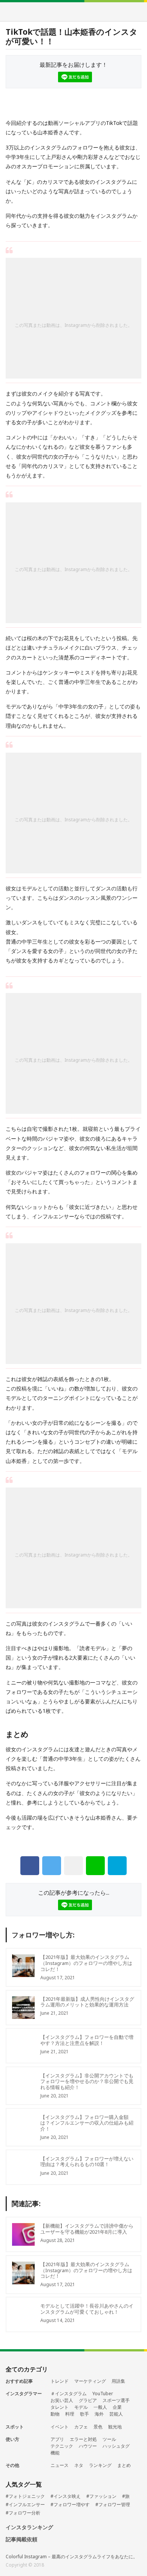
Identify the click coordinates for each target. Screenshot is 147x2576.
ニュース (60, 2465)
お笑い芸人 (62, 2400)
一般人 (100, 2407)
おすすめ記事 (19, 2381)
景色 (98, 2427)
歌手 (84, 2414)
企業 (117, 2407)
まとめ (124, 2465)
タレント (60, 2407)
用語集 (118, 2381)
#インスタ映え (66, 2496)
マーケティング (90, 2381)
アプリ (57, 2439)
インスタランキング (29, 2527)
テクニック (62, 2446)
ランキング (100, 2465)
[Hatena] (117, 1866)
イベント (60, 2427)
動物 (55, 2414)
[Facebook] (30, 1866)
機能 (55, 2453)
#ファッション (101, 2496)
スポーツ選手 (116, 2400)
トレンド (60, 2381)
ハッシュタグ (116, 2446)
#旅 (126, 2496)
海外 (99, 2414)
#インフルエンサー (25, 2505)
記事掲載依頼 (21, 2540)
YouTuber (103, 2394)
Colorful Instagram (74, 12)
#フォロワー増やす (70, 2505)
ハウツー (88, 2446)
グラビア (88, 2400)
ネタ (79, 2465)
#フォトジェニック (25, 2496)
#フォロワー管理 (113, 2505)
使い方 (12, 2439)
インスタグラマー (24, 2394)
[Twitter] (52, 1866)
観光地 (115, 2427)
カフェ (81, 2427)
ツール (109, 2439)
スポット (15, 2427)
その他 (12, 2465)
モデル (81, 2407)
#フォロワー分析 (23, 2513)
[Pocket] (73, 1866)
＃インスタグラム (69, 2394)
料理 (70, 2414)
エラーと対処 (83, 2439)
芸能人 (116, 2414)
